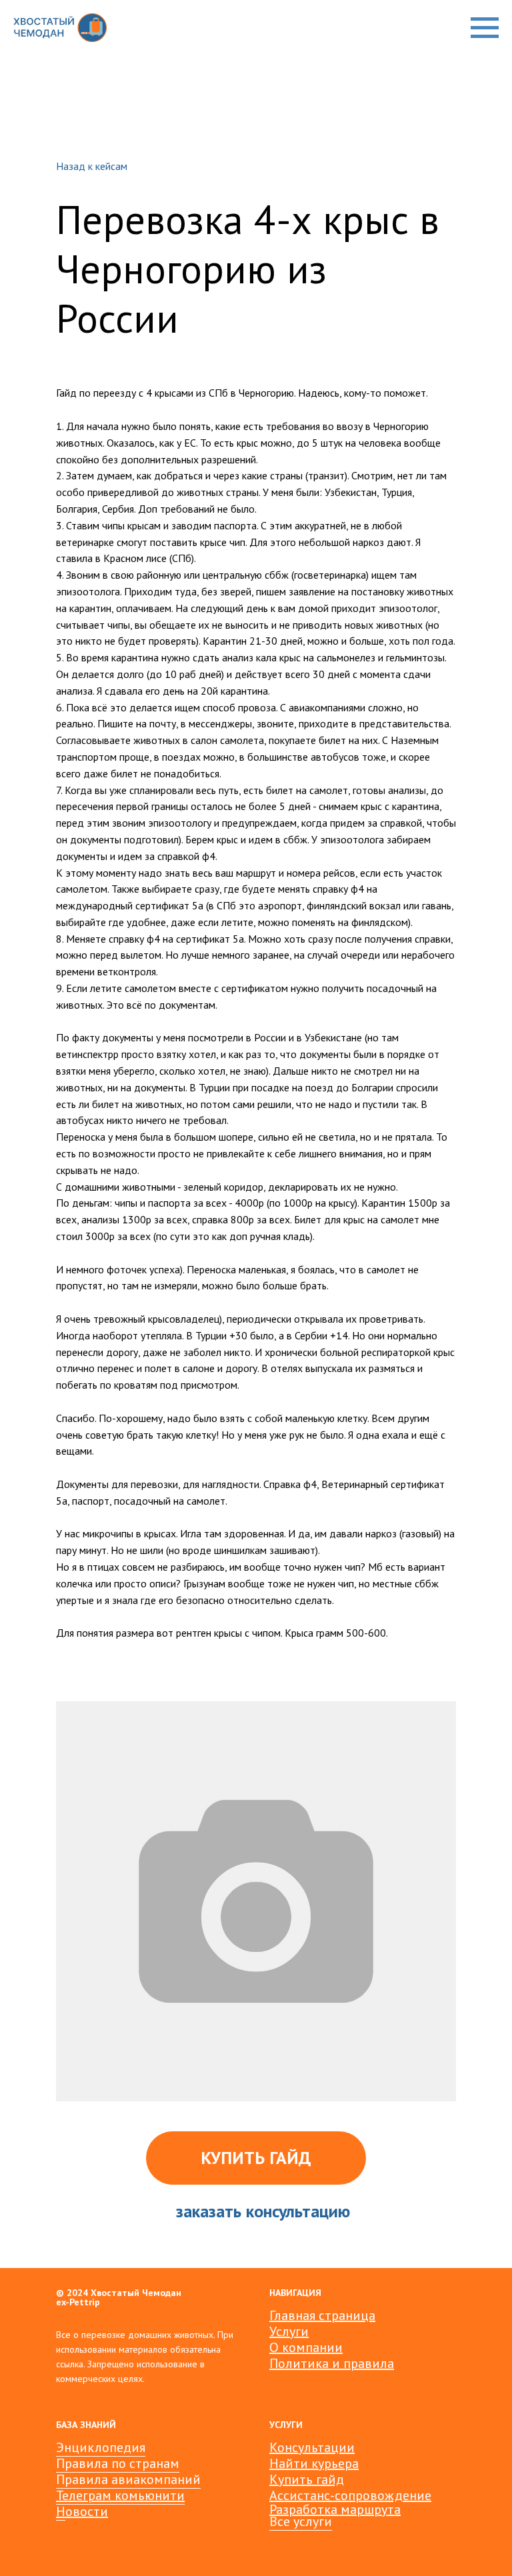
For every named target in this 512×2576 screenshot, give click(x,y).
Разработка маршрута (335, 2509)
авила (376, 2363)
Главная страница (322, 2315)
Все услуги (301, 2521)
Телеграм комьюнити (120, 2495)
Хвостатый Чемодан (136, 2293)
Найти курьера (314, 2463)
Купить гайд (307, 2479)
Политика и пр (314, 2363)
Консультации (312, 2447)
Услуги (289, 2331)
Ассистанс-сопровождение (350, 2495)
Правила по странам (118, 2463)
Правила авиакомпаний (128, 2479)
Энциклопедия (101, 2447)
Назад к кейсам (92, 166)
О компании (306, 2347)
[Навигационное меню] (485, 28)
